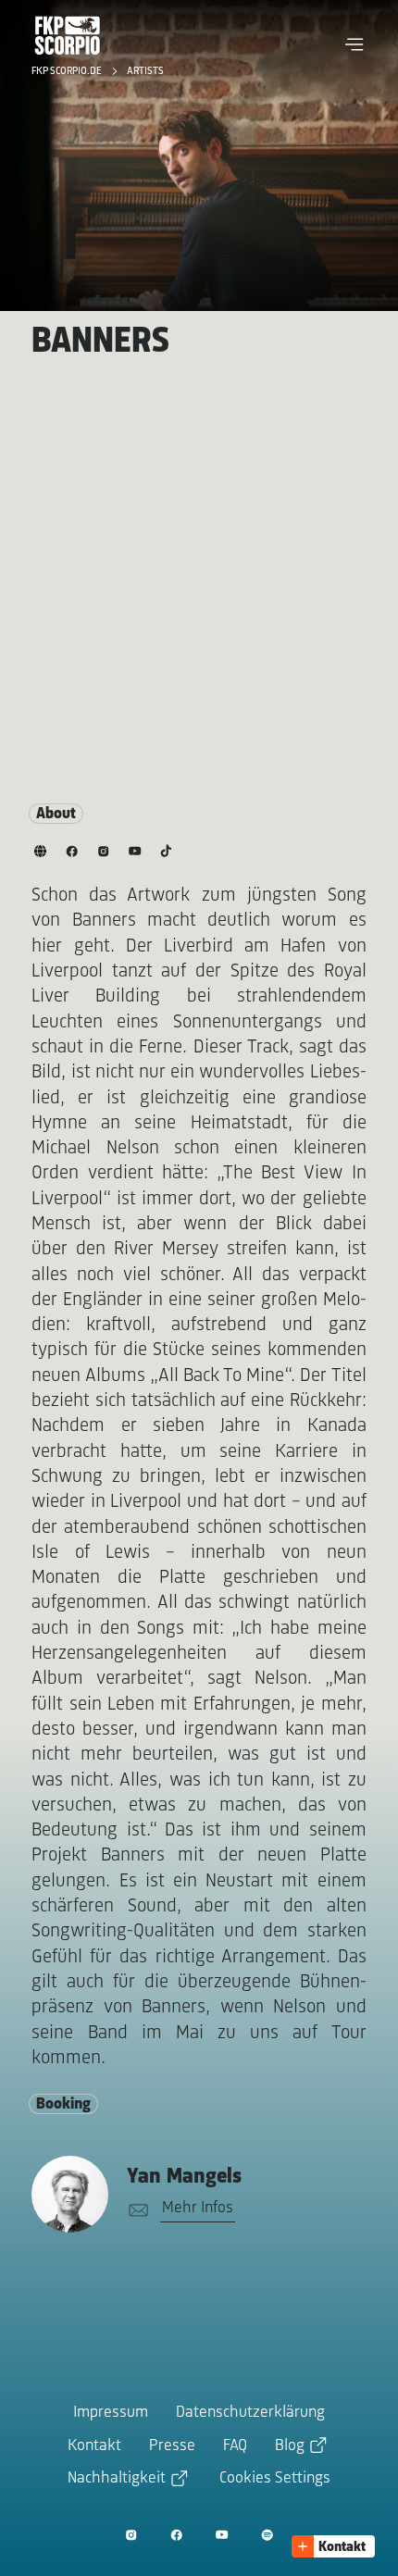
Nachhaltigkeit (117, 2479)
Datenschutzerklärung (250, 2413)
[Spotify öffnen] (267, 2535)
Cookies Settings (275, 2479)
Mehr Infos (198, 2209)
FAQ (235, 2446)
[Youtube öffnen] (222, 2535)
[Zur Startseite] (68, 35)
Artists (145, 71)
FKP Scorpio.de (68, 71)
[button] (354, 44)
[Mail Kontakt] (135, 2211)
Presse (172, 2446)
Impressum (111, 2413)
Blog (290, 2446)
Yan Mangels (184, 2177)
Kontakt (94, 2446)
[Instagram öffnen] (131, 2535)
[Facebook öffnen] (176, 2535)
